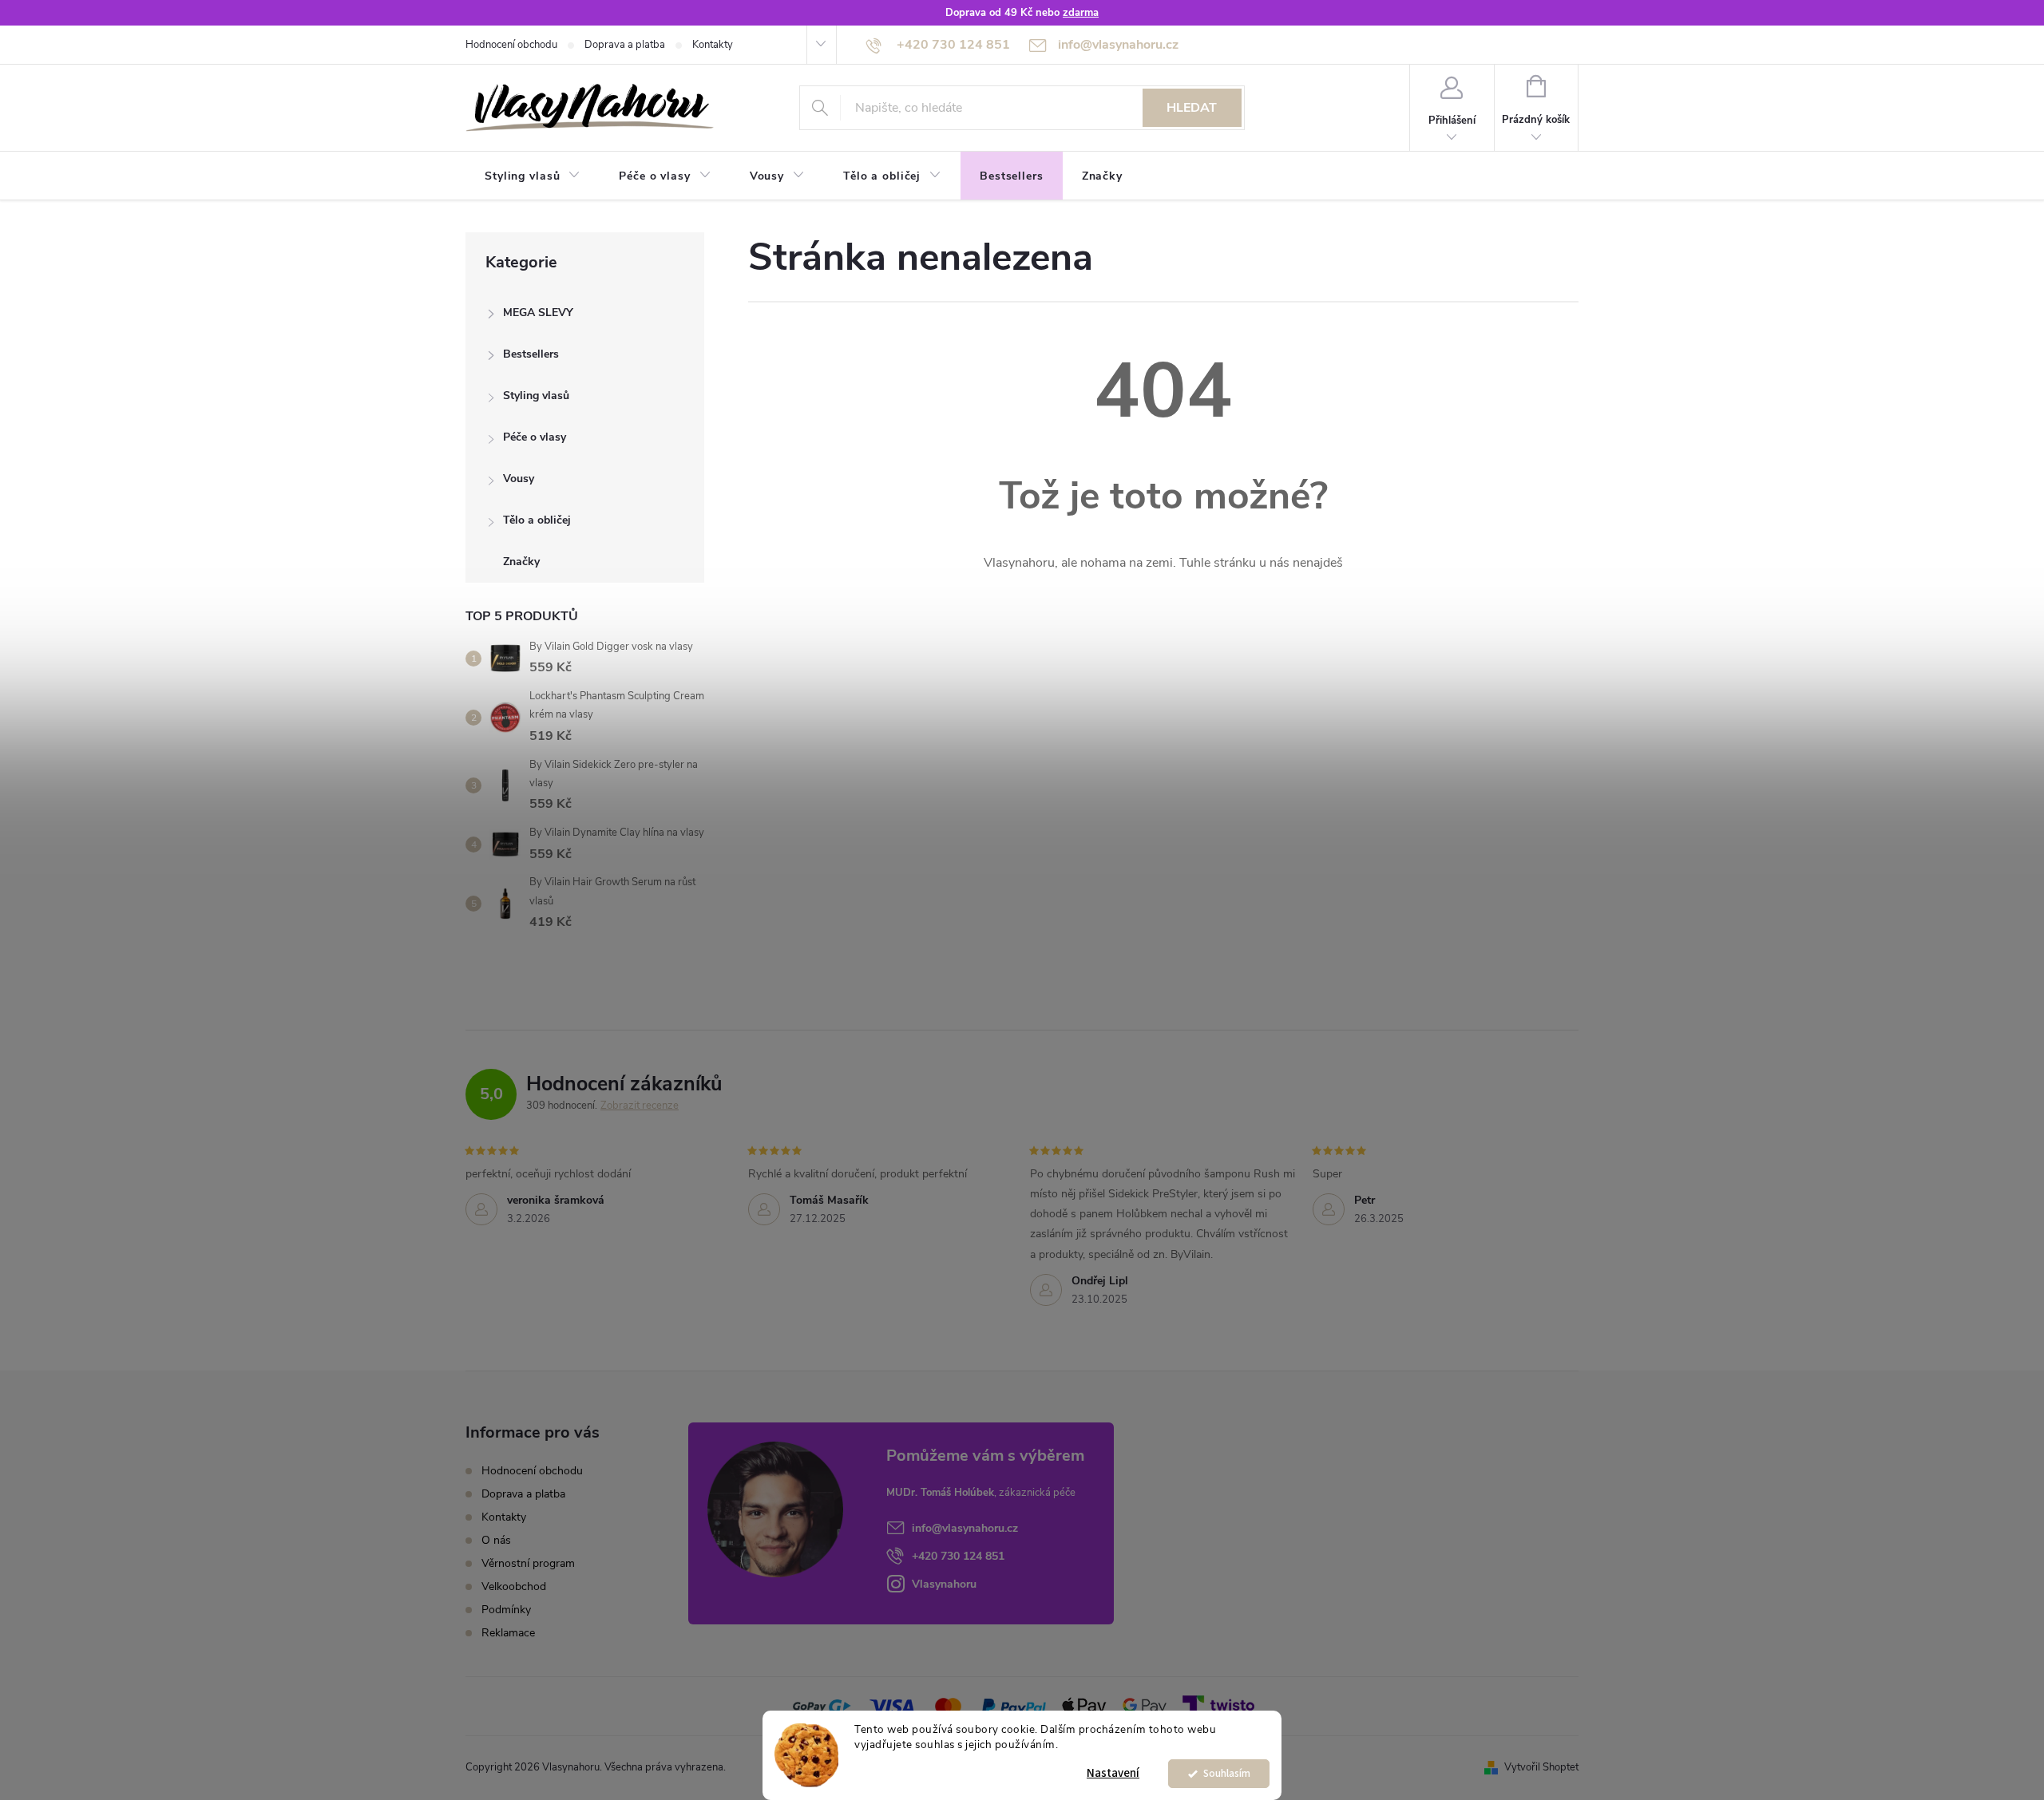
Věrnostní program (528, 1563)
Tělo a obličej (537, 520)
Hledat (1192, 108)
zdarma (1081, 13)
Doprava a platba (625, 45)
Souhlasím (1227, 1773)
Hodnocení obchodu (511, 45)
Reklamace (508, 1633)
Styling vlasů (536, 396)
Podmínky (506, 1610)
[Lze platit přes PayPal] (1014, 1706)
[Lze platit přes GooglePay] (1145, 1706)
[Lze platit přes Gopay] (822, 1706)
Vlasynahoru (944, 1584)
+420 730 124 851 (958, 1556)
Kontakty (713, 45)
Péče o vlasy (535, 437)
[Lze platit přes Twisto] (1218, 1706)
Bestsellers (531, 354)
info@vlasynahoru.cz (965, 1528)
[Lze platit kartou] (892, 1706)
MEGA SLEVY (538, 313)
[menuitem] (533, 176)
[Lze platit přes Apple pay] (1084, 1706)
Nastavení (1113, 1773)
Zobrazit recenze (640, 1106)
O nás (496, 1540)
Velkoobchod (514, 1586)
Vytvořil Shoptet (1541, 1767)
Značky (521, 562)
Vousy (519, 479)
